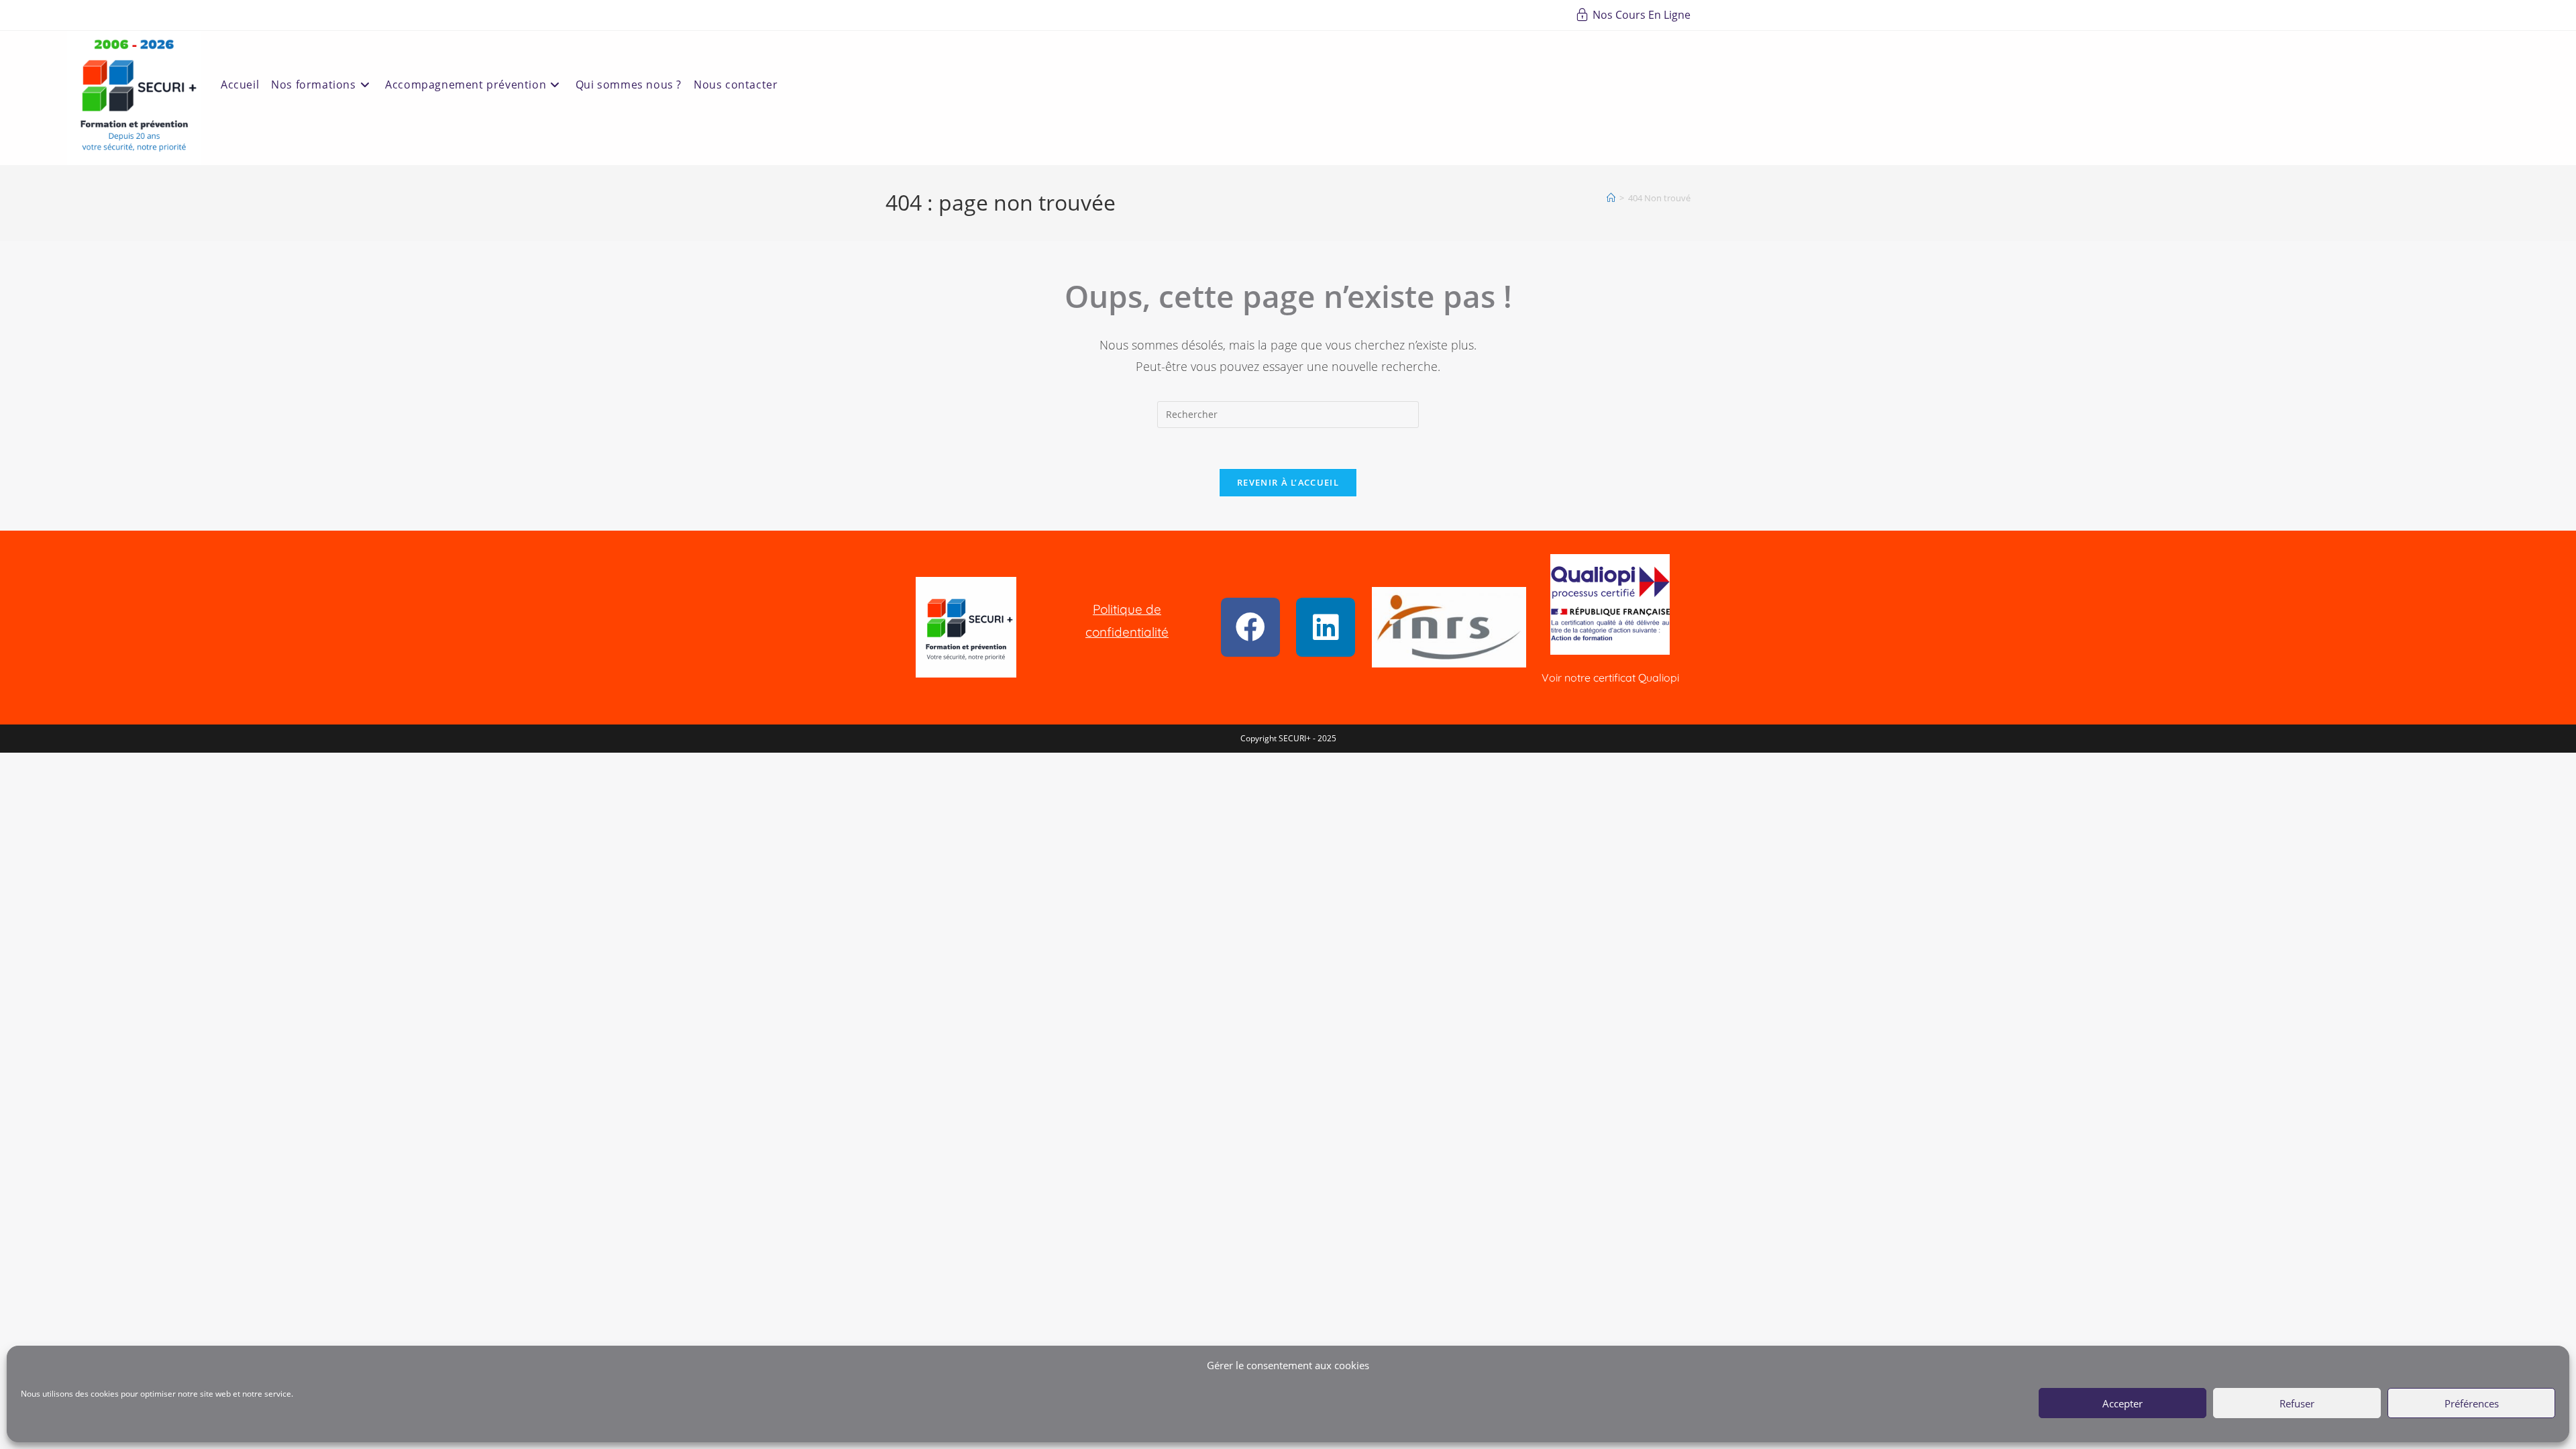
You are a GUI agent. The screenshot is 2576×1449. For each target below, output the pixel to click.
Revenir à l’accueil (1288, 482)
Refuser (2297, 1403)
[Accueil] (1611, 198)
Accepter (2123, 1403)
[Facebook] (1250, 627)
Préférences (2472, 1403)
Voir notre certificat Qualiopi (1610, 678)
